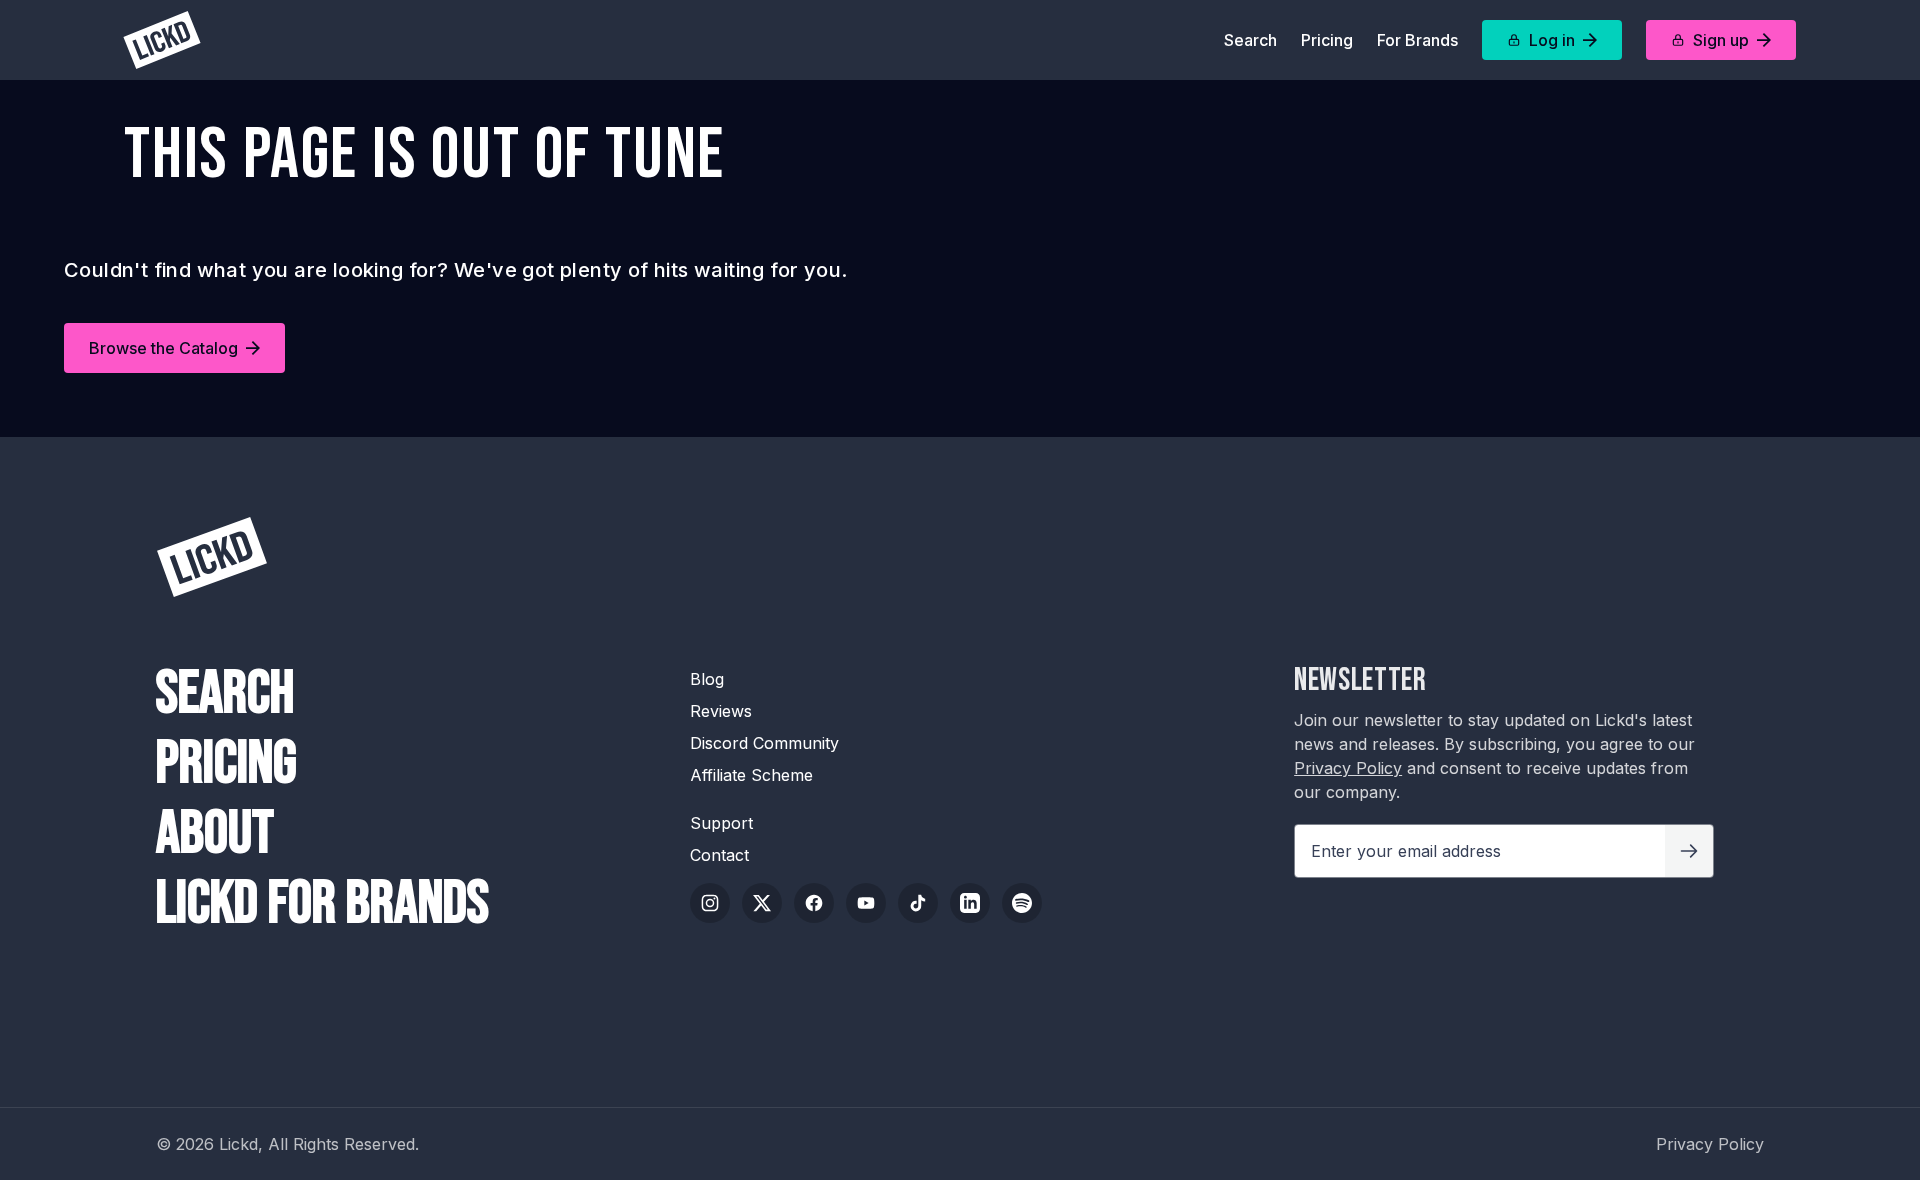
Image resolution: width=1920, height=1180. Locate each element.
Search (1250, 40)
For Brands (1417, 40)
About (215, 834)
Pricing (1327, 40)
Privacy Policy (1348, 768)
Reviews (721, 711)
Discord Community (764, 743)
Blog (707, 679)
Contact (719, 855)
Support (721, 823)
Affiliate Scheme (751, 775)
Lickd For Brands (322, 904)
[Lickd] (162, 40)
